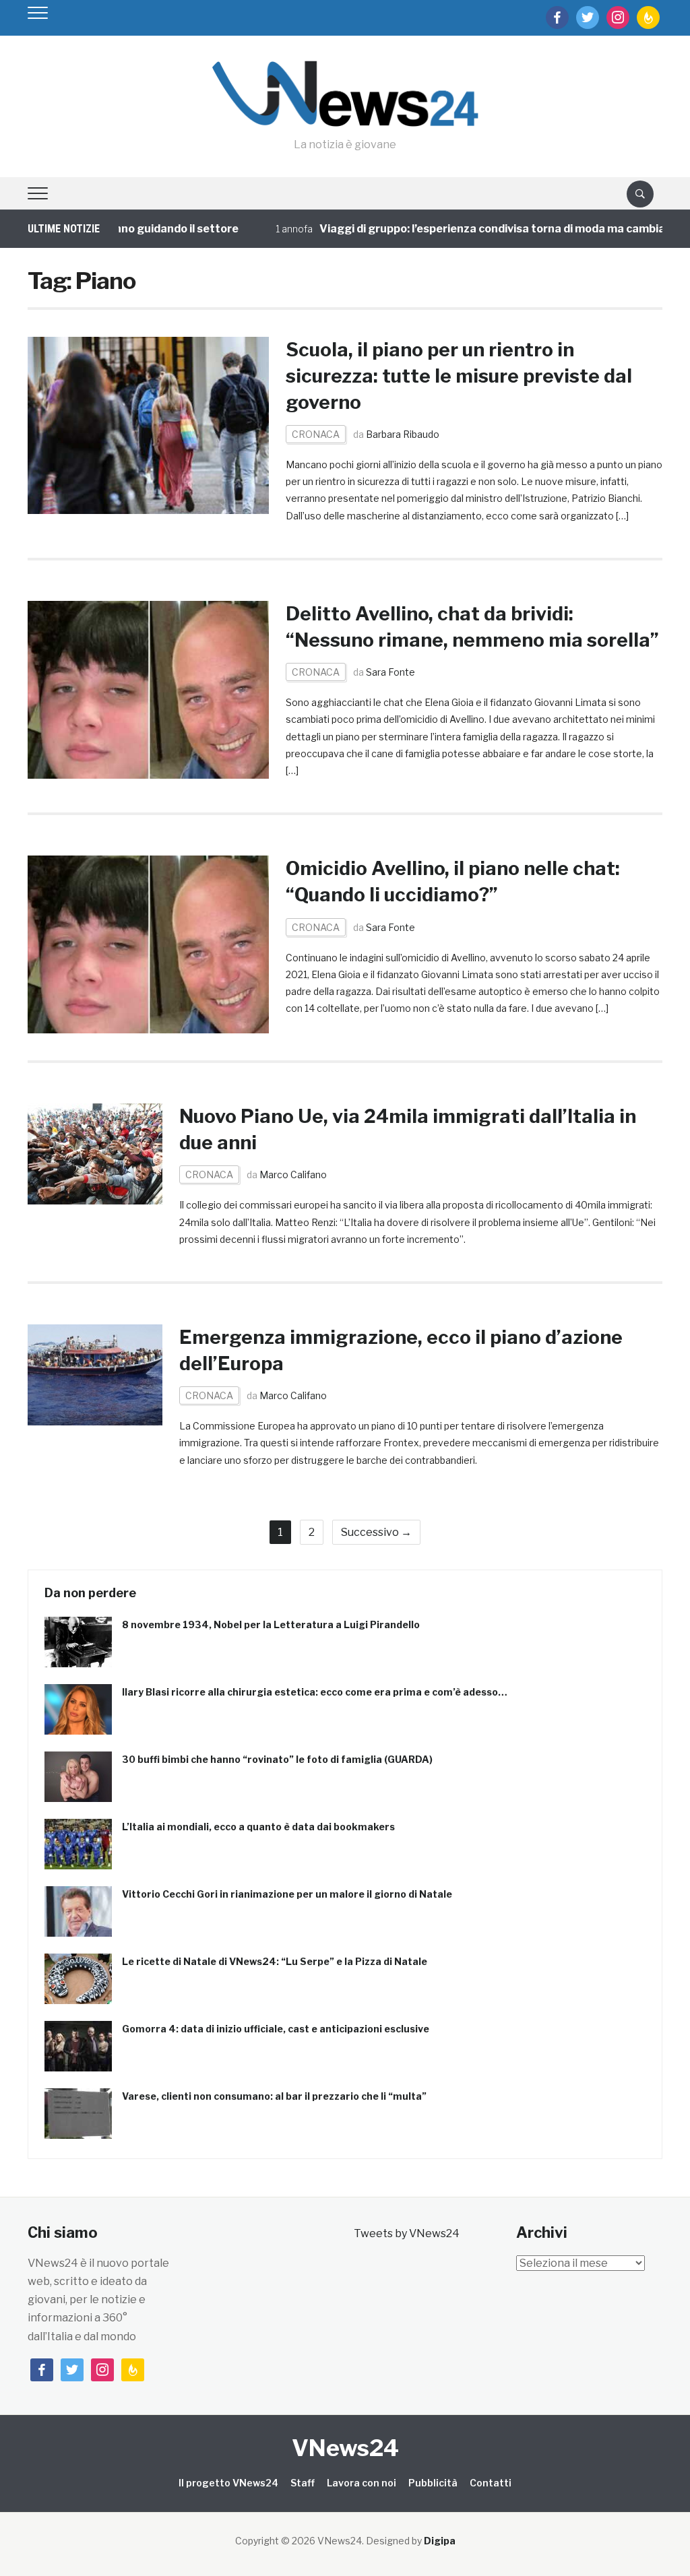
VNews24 (345, 2448)
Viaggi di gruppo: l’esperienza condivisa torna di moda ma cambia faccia (477, 229)
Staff (303, 2483)
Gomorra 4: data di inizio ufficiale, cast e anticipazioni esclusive (276, 2029)
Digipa (440, 2541)
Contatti (491, 2483)
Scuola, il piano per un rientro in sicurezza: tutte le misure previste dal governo (459, 376)
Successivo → (376, 1532)
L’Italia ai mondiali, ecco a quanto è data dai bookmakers (258, 1827)
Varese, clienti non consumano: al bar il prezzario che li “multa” (274, 2096)
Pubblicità (433, 2483)
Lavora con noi (362, 2483)
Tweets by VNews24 (407, 2233)
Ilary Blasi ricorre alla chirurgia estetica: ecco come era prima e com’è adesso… (315, 1692)
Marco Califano (293, 1174)
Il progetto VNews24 (228, 2483)
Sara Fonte (390, 672)
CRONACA (316, 434)
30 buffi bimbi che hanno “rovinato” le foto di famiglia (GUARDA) (277, 1759)
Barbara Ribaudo (403, 434)
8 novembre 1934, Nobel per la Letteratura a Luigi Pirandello (271, 1624)
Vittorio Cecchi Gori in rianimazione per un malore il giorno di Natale (287, 1894)
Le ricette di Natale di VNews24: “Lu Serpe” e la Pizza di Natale (275, 1961)
